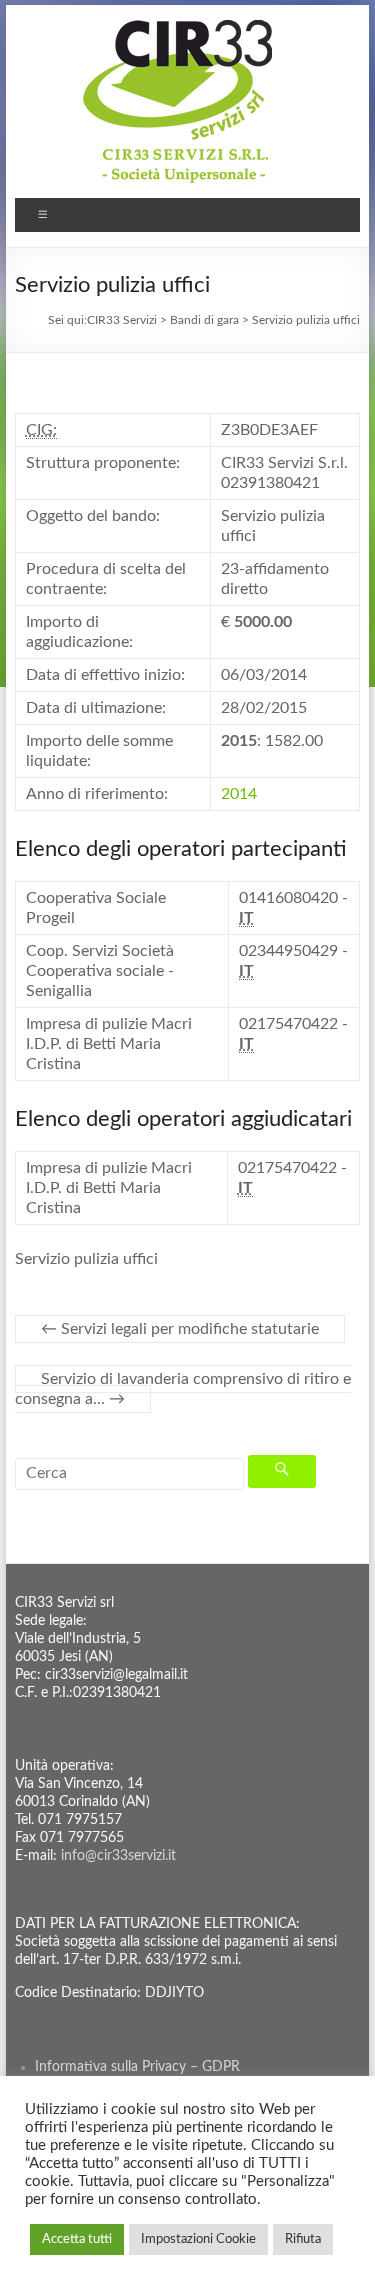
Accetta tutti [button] (77, 2239)
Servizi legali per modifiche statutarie (180, 1329)
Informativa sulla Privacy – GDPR (137, 2067)
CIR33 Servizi (122, 320)
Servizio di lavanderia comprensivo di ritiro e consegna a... (183, 1389)
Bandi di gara (204, 320)
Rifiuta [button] (303, 2239)
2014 (239, 794)
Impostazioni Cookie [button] (198, 2239)
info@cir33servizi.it (118, 1856)
